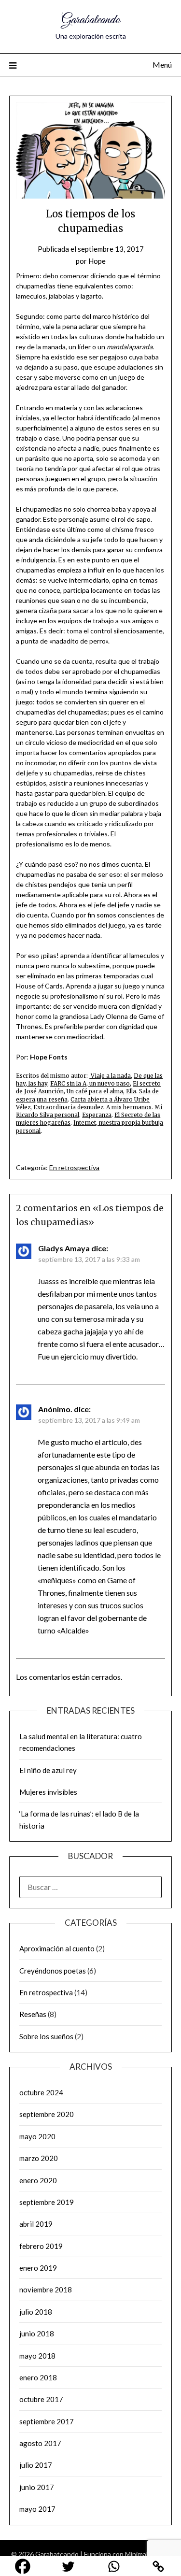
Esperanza (97, 1115)
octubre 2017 (41, 2399)
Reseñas (33, 2014)
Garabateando (91, 20)
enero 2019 (38, 2268)
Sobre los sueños (46, 2036)
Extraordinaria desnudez (68, 1107)
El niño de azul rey (48, 1770)
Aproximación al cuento (57, 1948)
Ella (131, 1091)
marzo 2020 (39, 2158)
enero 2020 (38, 2180)
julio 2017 (36, 2465)
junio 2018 (37, 2333)
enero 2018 (38, 2377)
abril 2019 (36, 2224)
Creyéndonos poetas (53, 1971)
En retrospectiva (74, 1167)
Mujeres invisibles (48, 1792)
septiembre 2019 (47, 2202)
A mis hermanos (129, 1107)
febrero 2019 (41, 2246)
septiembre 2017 (47, 2421)
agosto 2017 (40, 2443)
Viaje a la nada (110, 1076)
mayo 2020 (37, 2136)
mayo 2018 (37, 2356)
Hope (97, 261)
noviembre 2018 (46, 2290)
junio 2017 (37, 2487)
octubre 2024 (41, 2092)
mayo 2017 (37, 2509)
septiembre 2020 (47, 2114)
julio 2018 (36, 2312)
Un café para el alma (95, 1091)
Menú (162, 64)
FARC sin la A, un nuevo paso (90, 1084)
